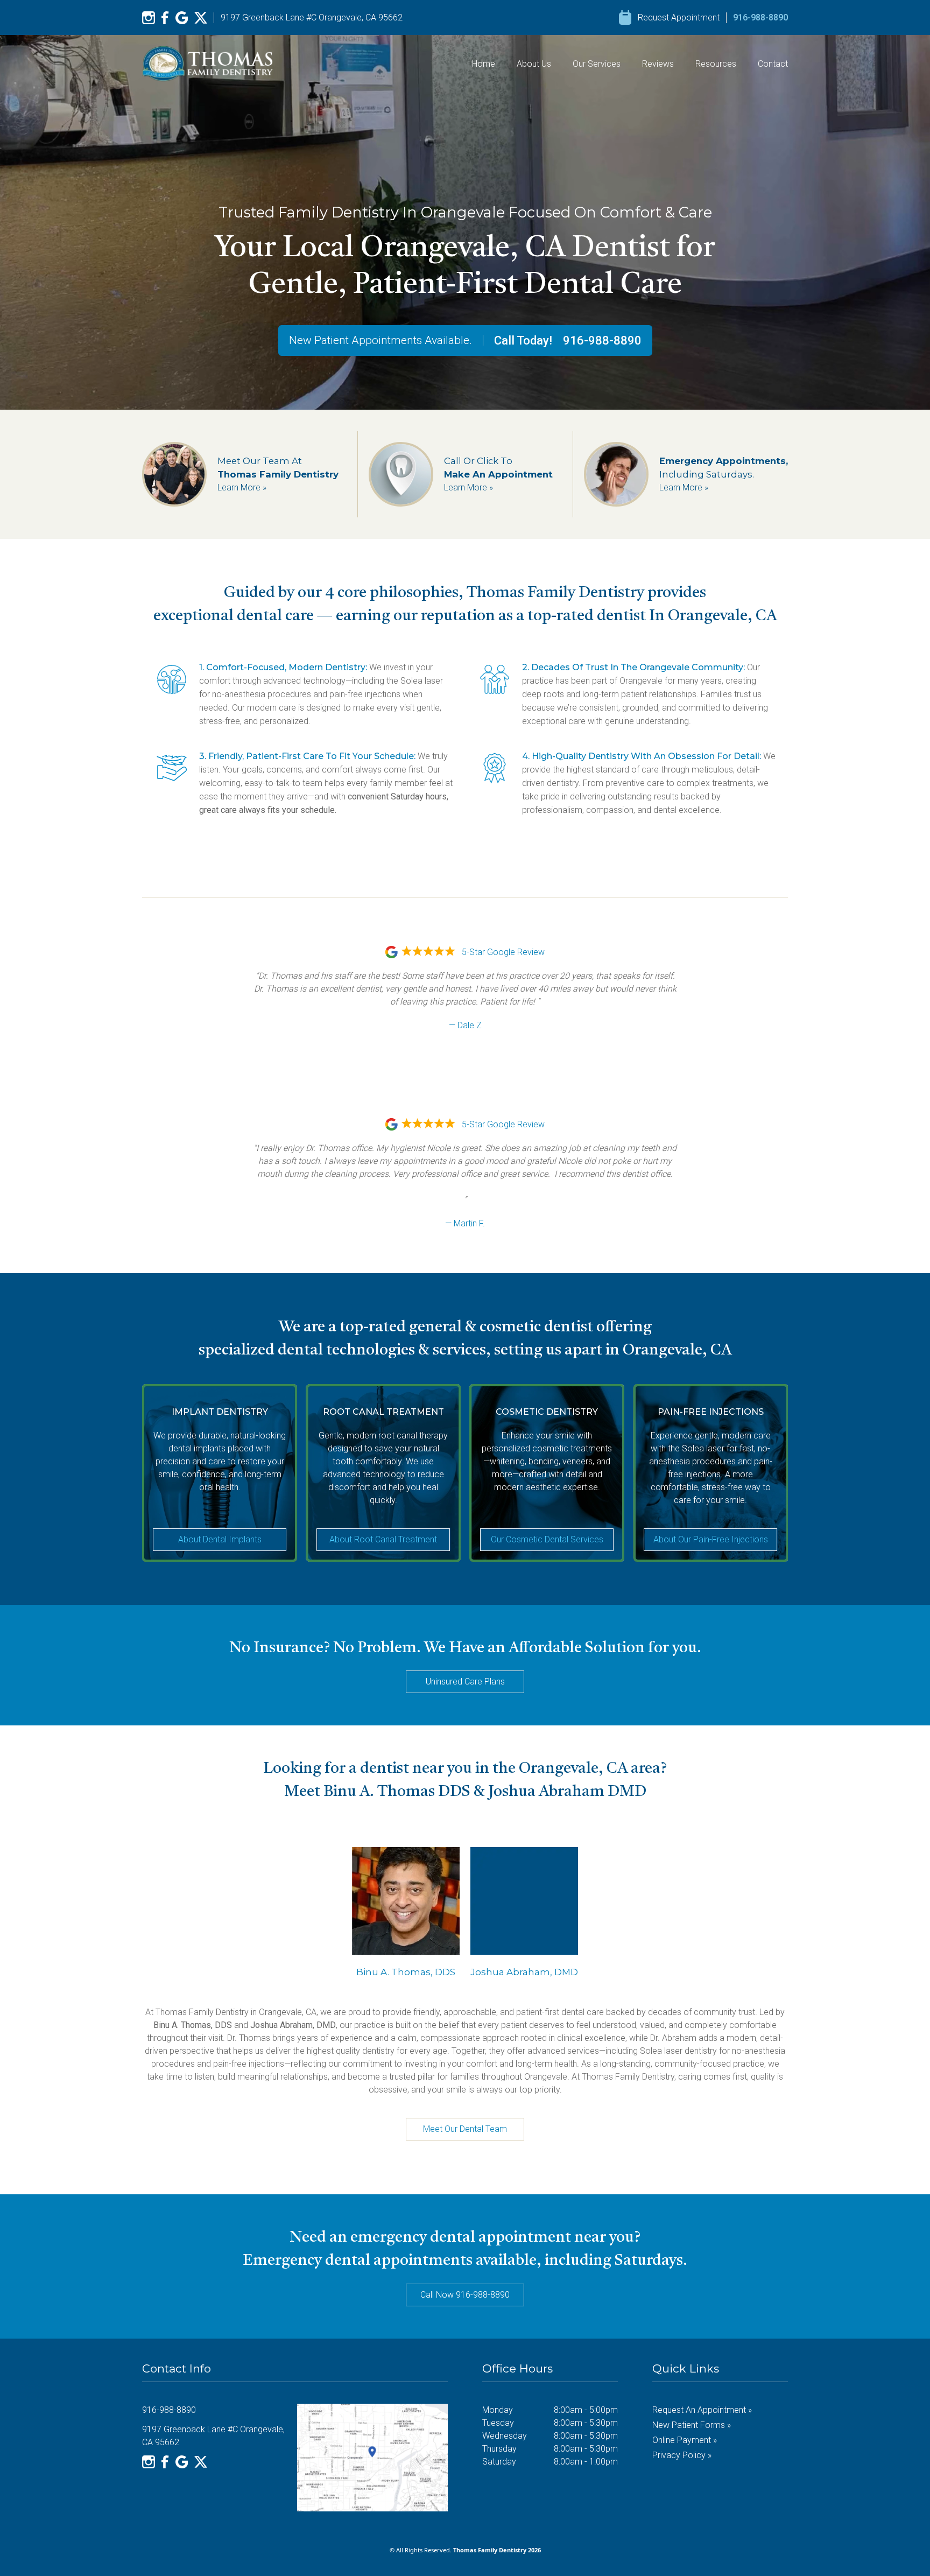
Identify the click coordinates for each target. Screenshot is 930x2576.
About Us (534, 64)
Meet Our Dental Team (465, 2129)
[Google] (182, 18)
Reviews (658, 64)
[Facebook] (165, 18)
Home (484, 64)
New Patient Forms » (692, 2425)
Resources (716, 64)
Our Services (597, 64)
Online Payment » (685, 2440)
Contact (773, 64)
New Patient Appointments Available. (381, 340)
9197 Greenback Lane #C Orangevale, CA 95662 (312, 17)
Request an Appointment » (702, 2410)
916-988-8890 (760, 17)
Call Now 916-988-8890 (465, 2295)
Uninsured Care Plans (465, 1682)
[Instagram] (149, 18)
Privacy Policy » (682, 2455)
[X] (201, 18)
